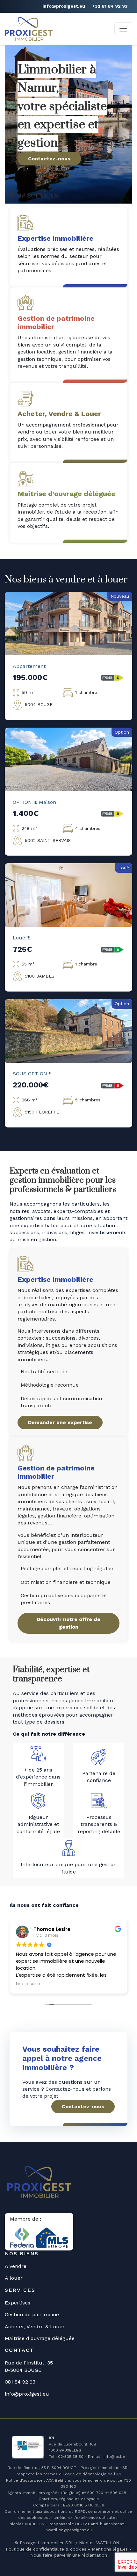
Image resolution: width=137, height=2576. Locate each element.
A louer (14, 2278)
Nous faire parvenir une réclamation (69, 2555)
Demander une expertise (60, 1422)
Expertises (18, 2303)
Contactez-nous (49, 159)
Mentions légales (110, 2549)
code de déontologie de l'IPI (93, 2474)
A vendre (16, 2266)
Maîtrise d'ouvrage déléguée (40, 2338)
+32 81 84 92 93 (110, 6)
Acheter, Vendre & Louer (35, 2327)
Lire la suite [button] (28, 1984)
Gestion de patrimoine (32, 2314)
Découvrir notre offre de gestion (68, 1623)
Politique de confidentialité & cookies (46, 2549)
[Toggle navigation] (123, 29)
